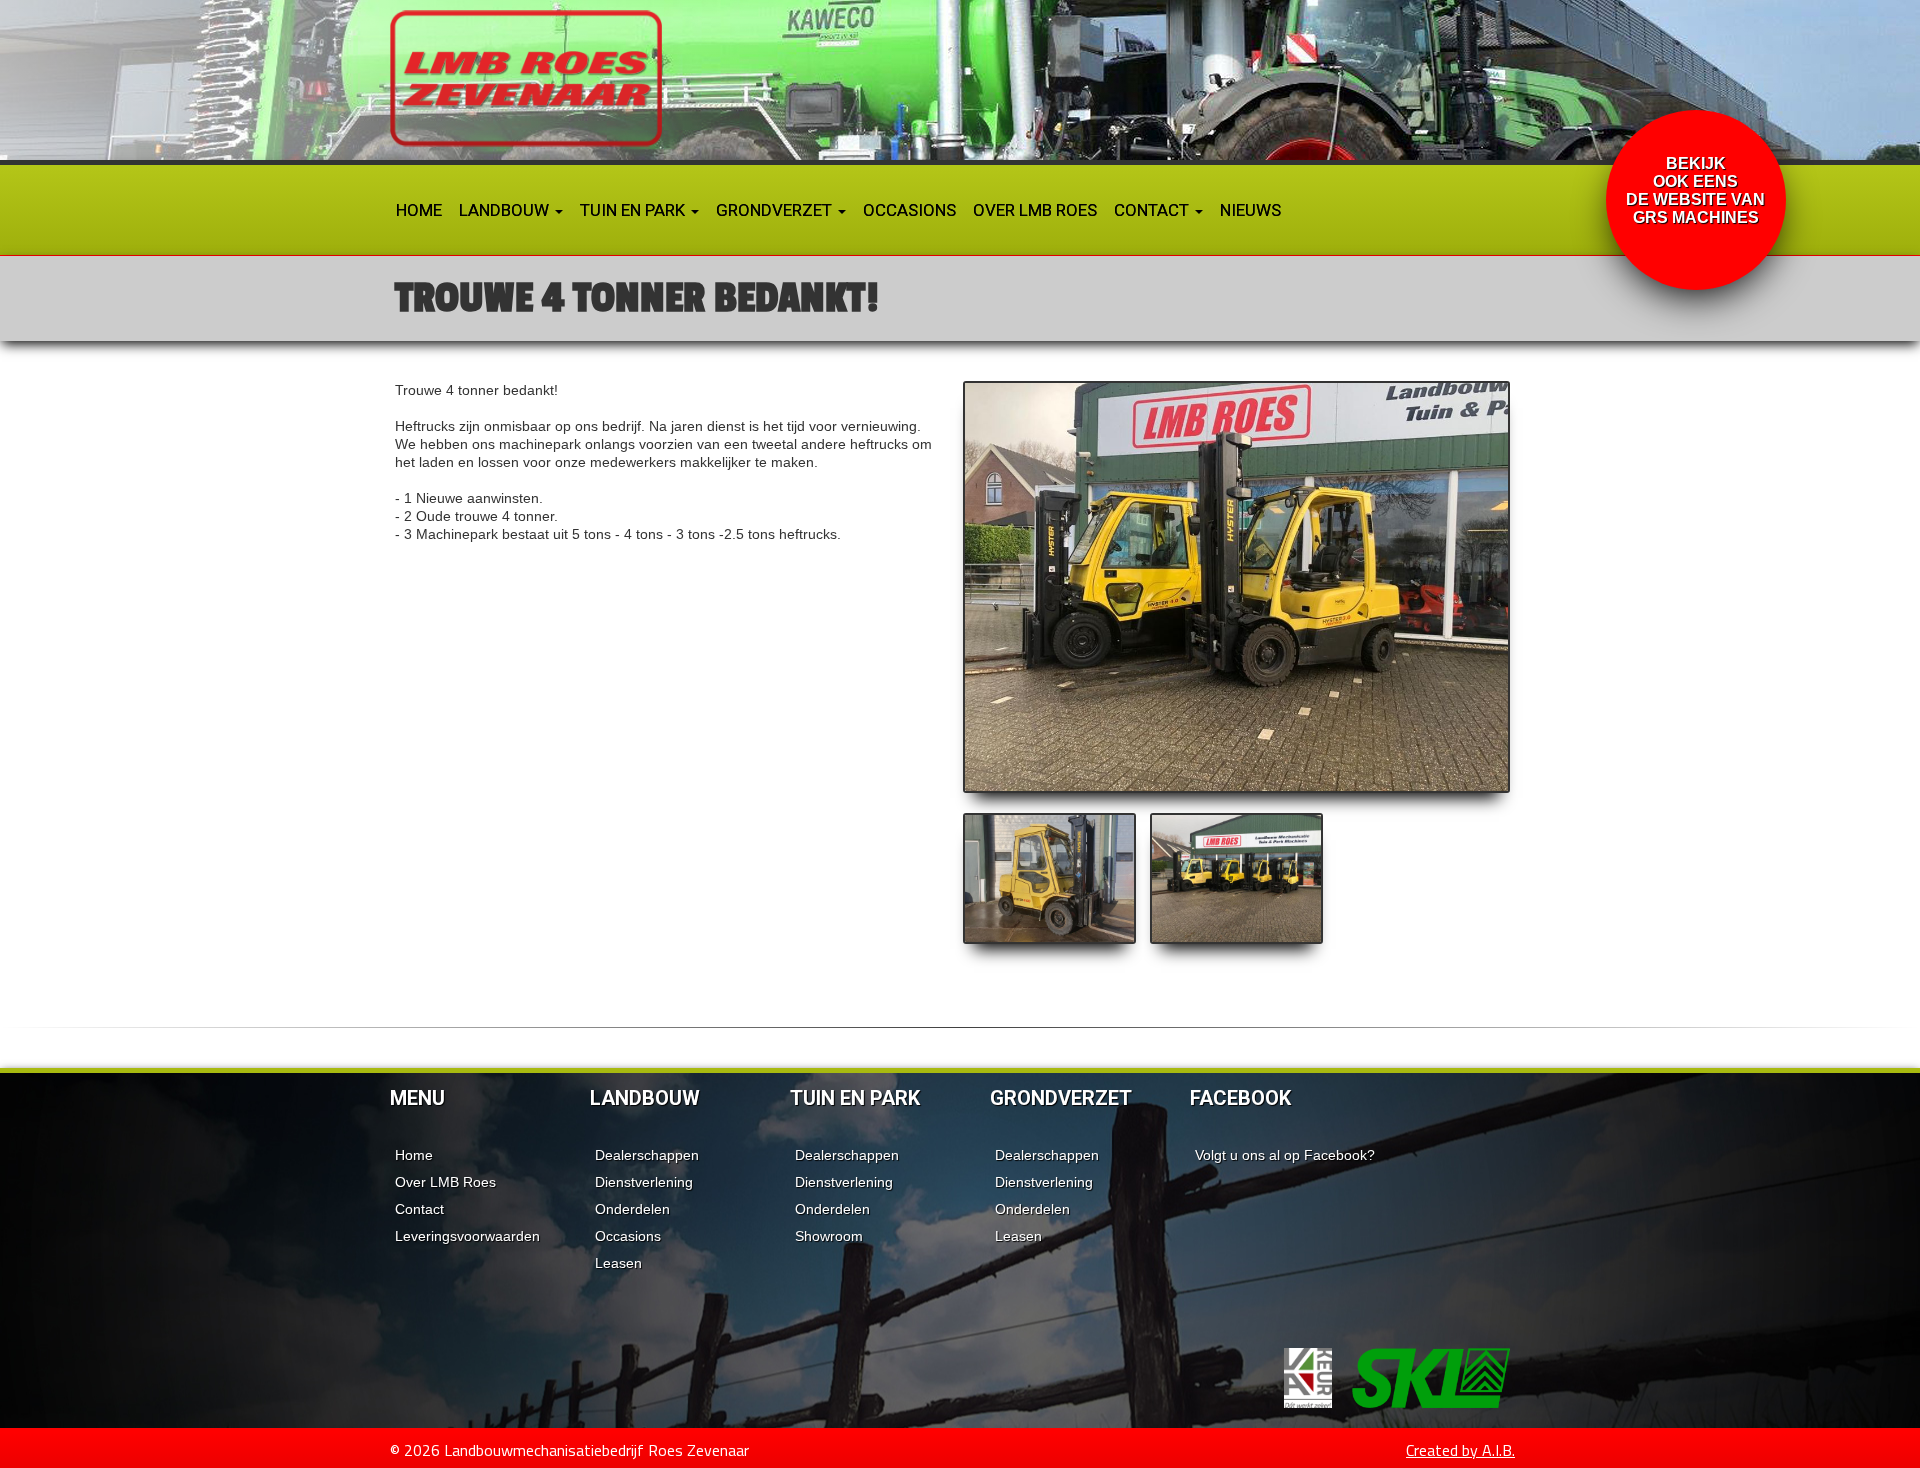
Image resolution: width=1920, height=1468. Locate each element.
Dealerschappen (647, 1155)
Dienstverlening (644, 1182)
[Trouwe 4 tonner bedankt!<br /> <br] (1237, 587)
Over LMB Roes (1035, 210)
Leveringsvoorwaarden (467, 1236)
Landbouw (506, 210)
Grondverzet (776, 210)
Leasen (618, 1263)
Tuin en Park (634, 210)
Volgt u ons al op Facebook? (1285, 1155)
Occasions (909, 210)
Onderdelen (632, 1209)
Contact (1153, 210)
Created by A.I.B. (1460, 1450)
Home (419, 210)
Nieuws (1250, 210)
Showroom (829, 1236)
